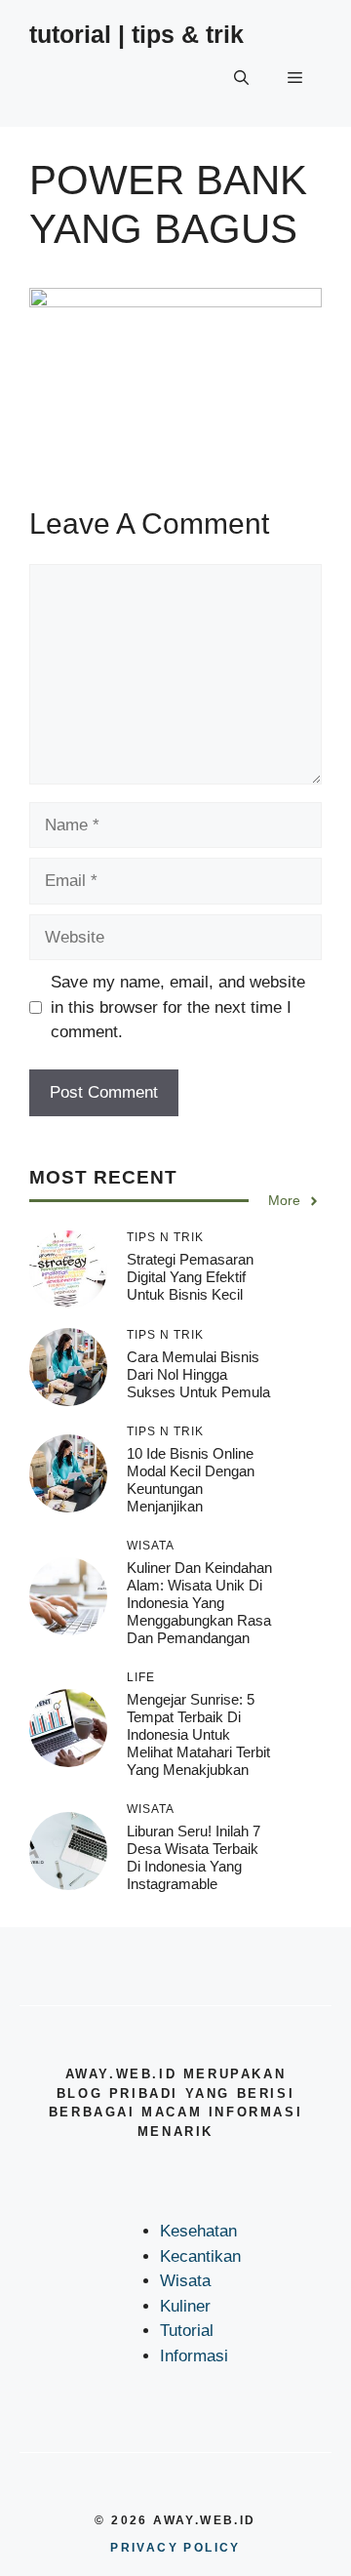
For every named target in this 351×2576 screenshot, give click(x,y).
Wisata (185, 2281)
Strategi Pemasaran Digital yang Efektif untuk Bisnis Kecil (190, 1277)
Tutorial (187, 2331)
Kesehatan (198, 2231)
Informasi (194, 2356)
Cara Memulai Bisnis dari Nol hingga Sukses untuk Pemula (198, 1374)
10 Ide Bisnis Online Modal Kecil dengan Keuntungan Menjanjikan (191, 1480)
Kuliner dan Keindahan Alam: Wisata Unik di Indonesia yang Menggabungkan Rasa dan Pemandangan (199, 1603)
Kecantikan (200, 2256)
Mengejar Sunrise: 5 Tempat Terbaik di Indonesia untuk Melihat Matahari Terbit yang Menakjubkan (198, 1734)
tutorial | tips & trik (136, 34)
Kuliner (185, 2306)
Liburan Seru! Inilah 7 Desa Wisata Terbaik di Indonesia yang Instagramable (194, 1857)
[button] (241, 78)
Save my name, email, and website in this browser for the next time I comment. (178, 1007)
